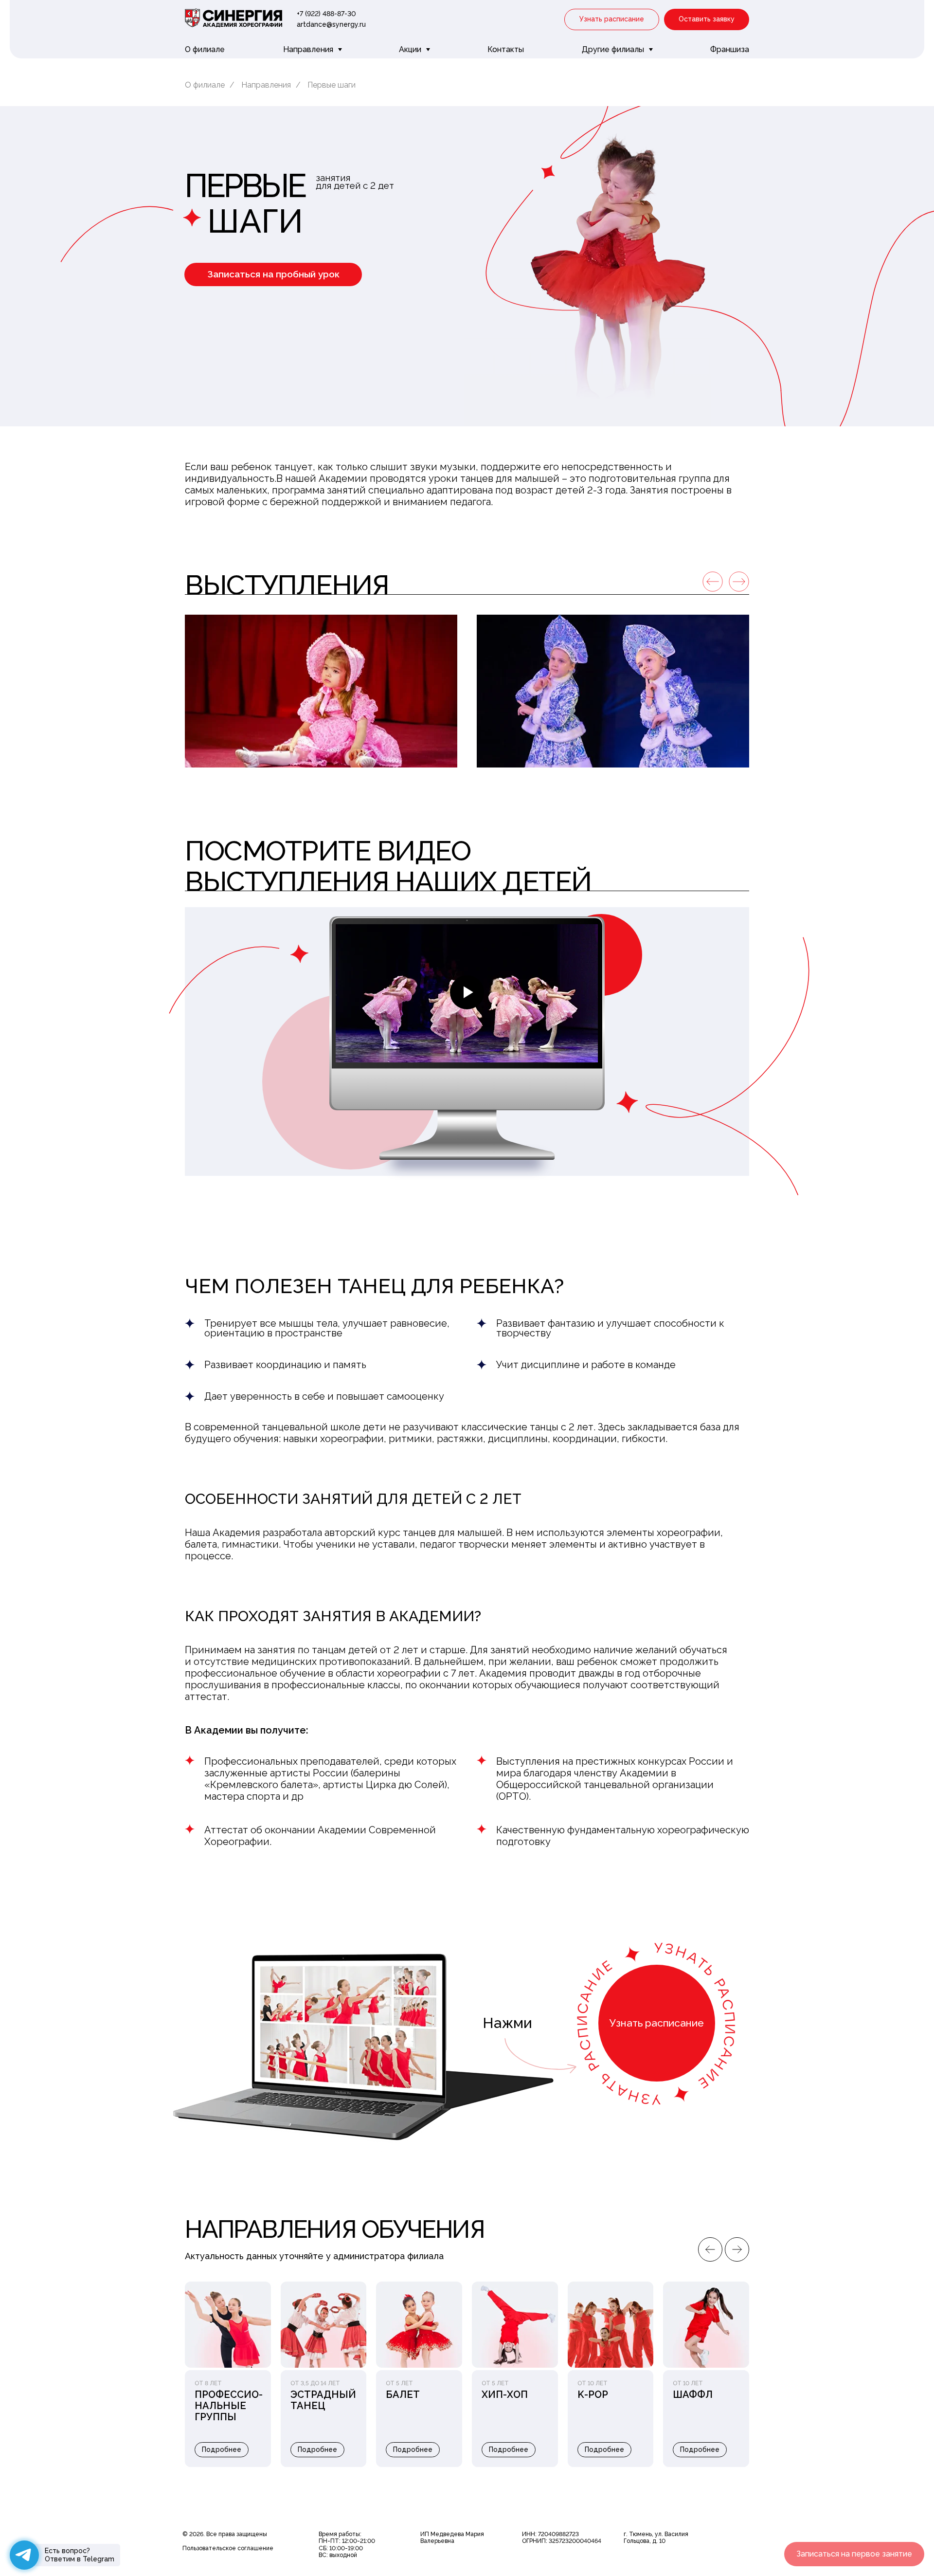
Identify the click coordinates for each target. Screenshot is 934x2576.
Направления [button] (309, 49)
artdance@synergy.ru (331, 24)
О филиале (205, 49)
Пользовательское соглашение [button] (228, 2548)
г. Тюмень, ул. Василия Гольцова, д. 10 (656, 2538)
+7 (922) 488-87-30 (326, 14)
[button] (612, 20)
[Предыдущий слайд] (710, 2249)
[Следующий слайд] (737, 2249)
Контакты (506, 49)
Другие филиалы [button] (614, 49)
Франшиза (730, 49)
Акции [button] (411, 49)
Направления (266, 85)
